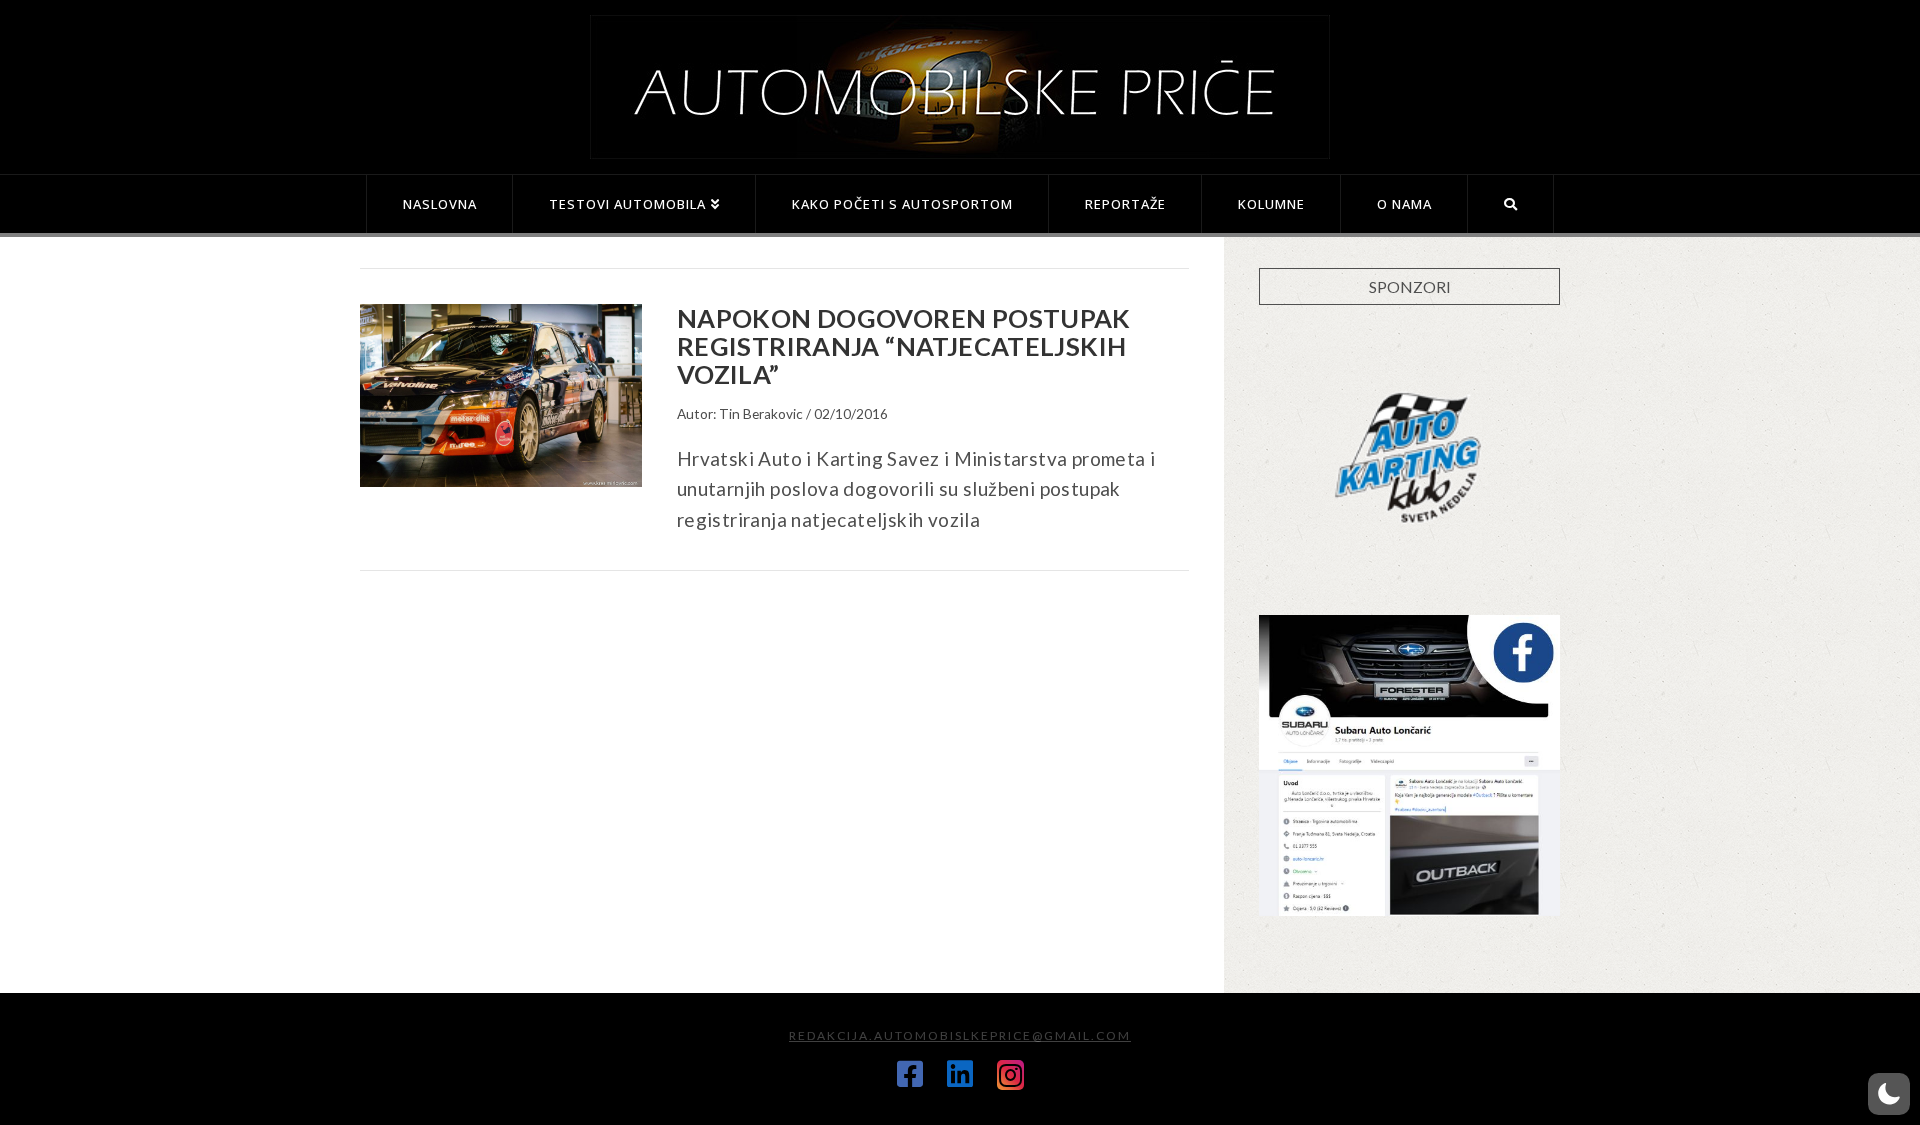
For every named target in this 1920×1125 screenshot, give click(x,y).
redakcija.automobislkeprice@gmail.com (960, 1035)
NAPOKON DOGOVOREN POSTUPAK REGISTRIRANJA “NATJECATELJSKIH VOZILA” (904, 346)
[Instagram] (1010, 1075)
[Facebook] (910, 1074)
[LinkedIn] (960, 1074)
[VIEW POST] (501, 395)
